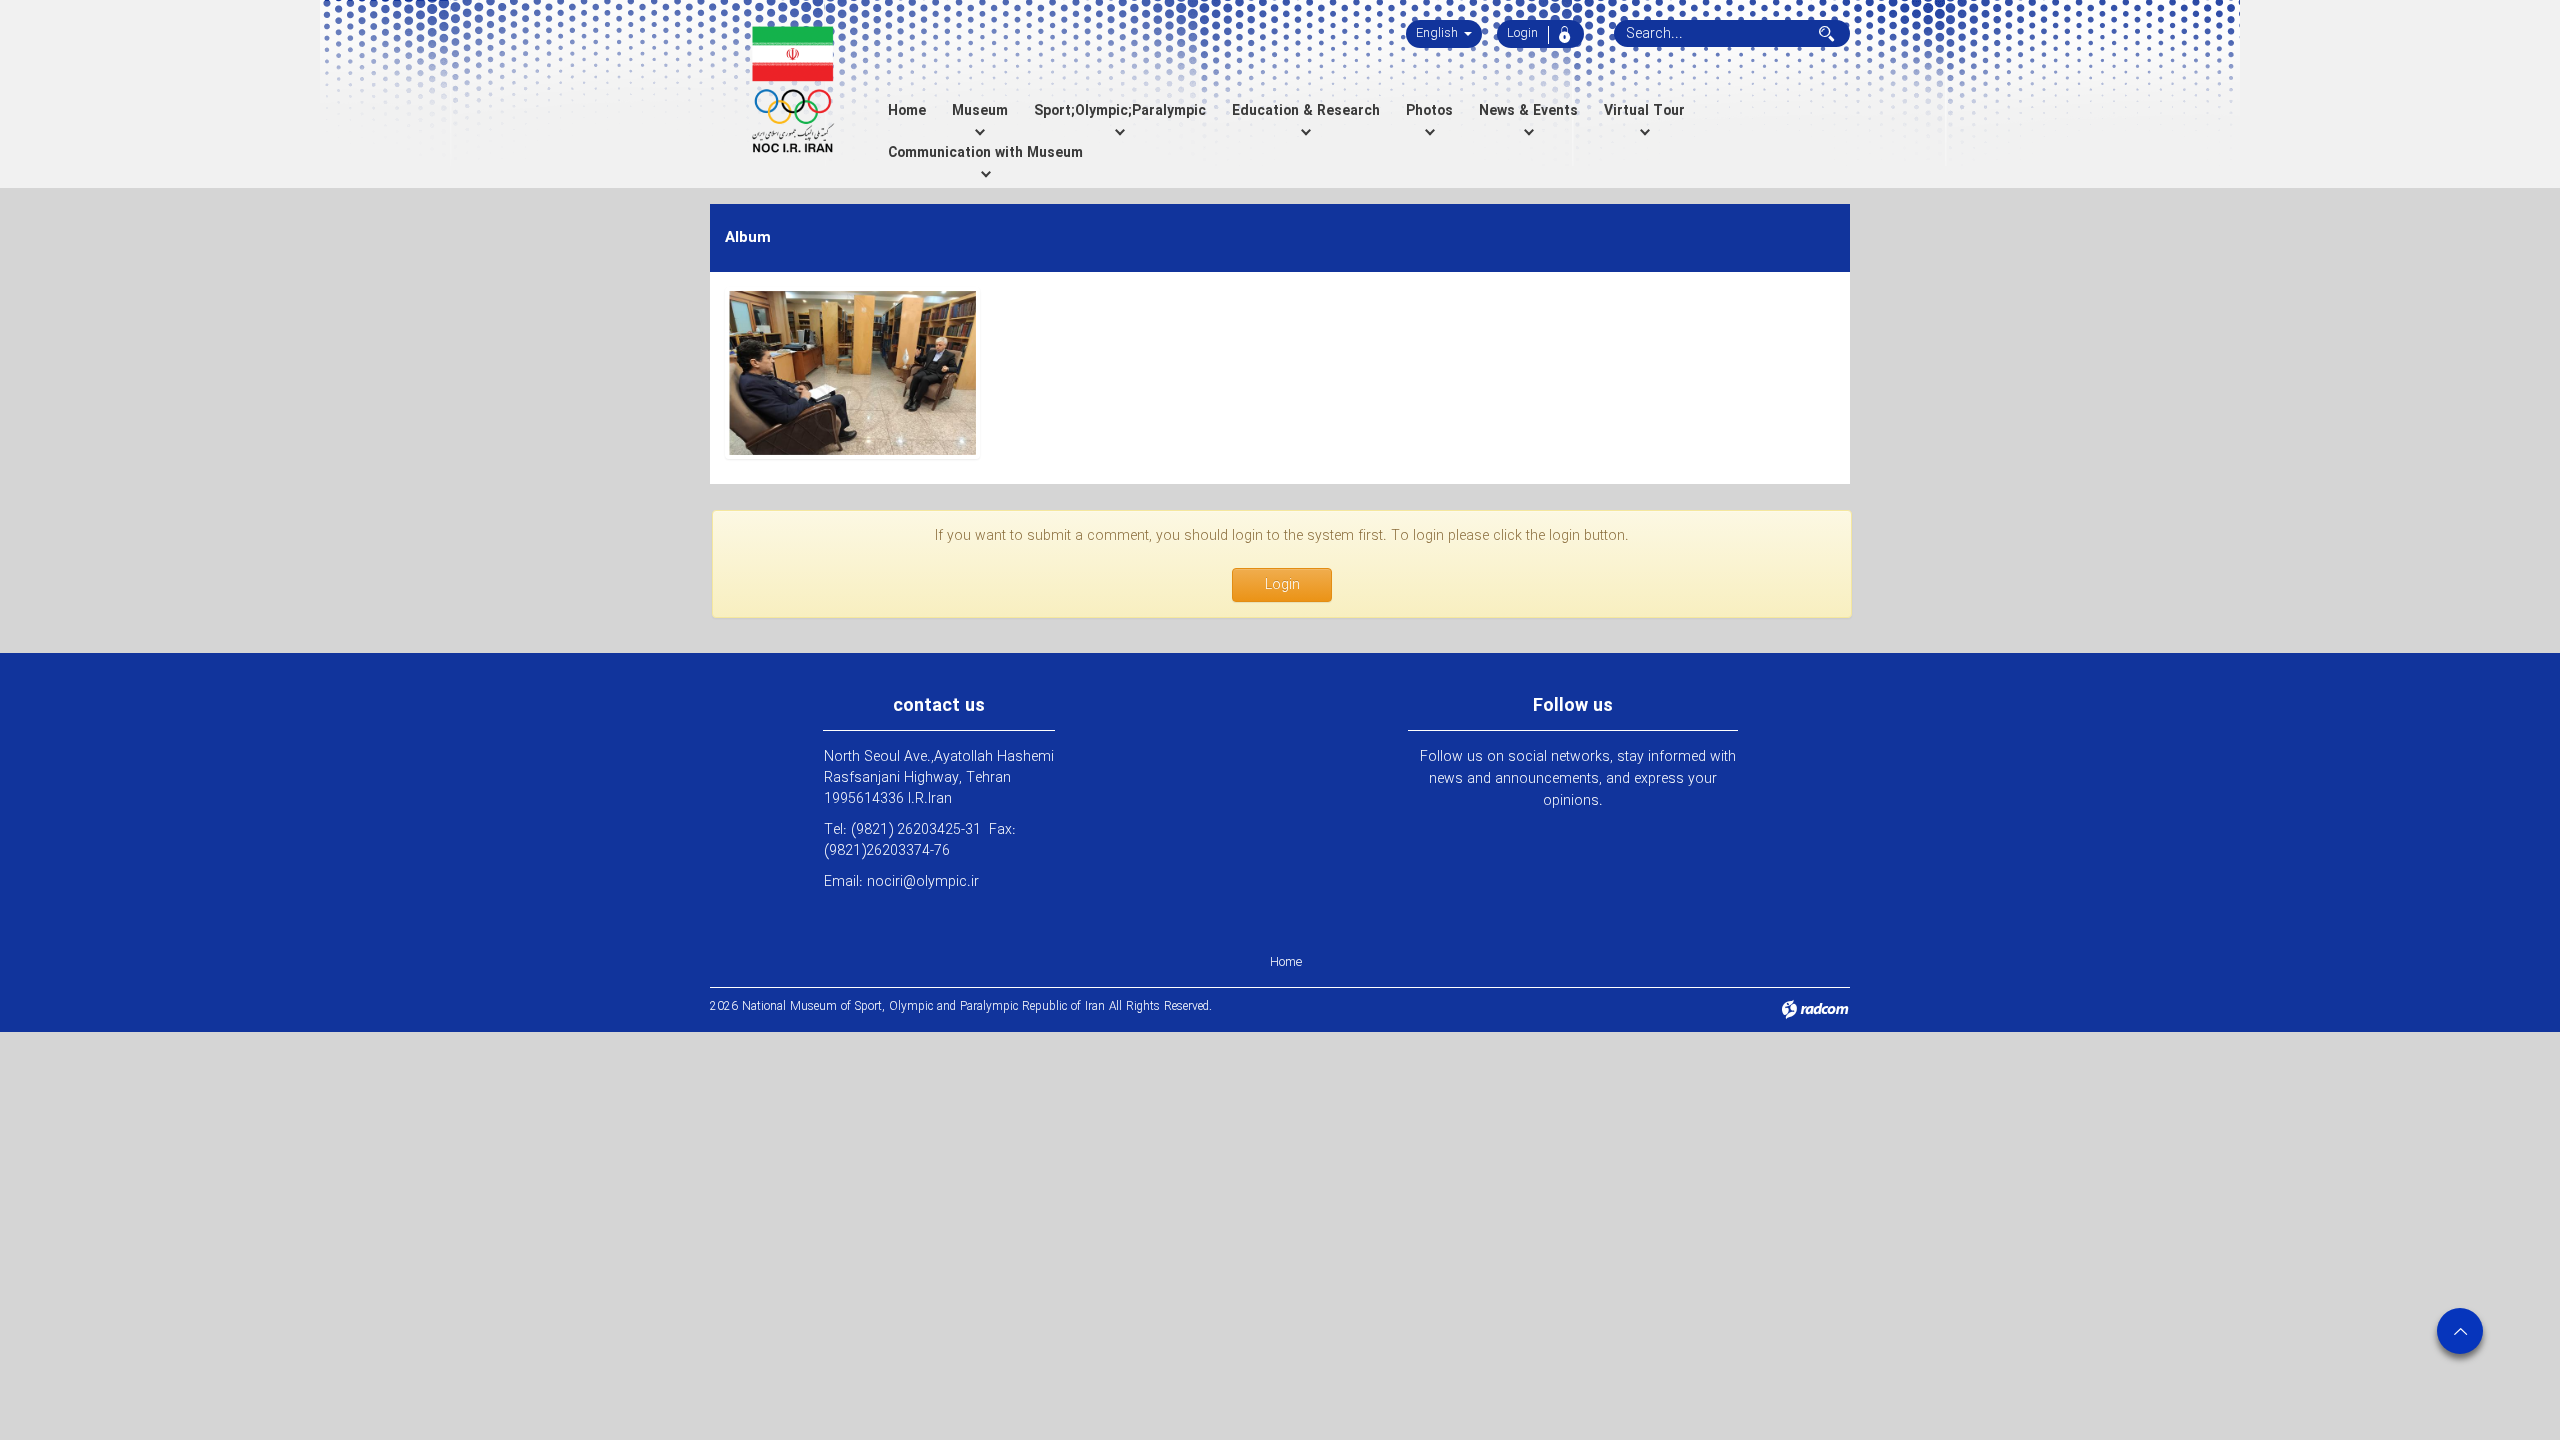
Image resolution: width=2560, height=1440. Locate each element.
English (1439, 33)
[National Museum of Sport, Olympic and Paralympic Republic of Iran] (792, 90)
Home (1286, 962)
